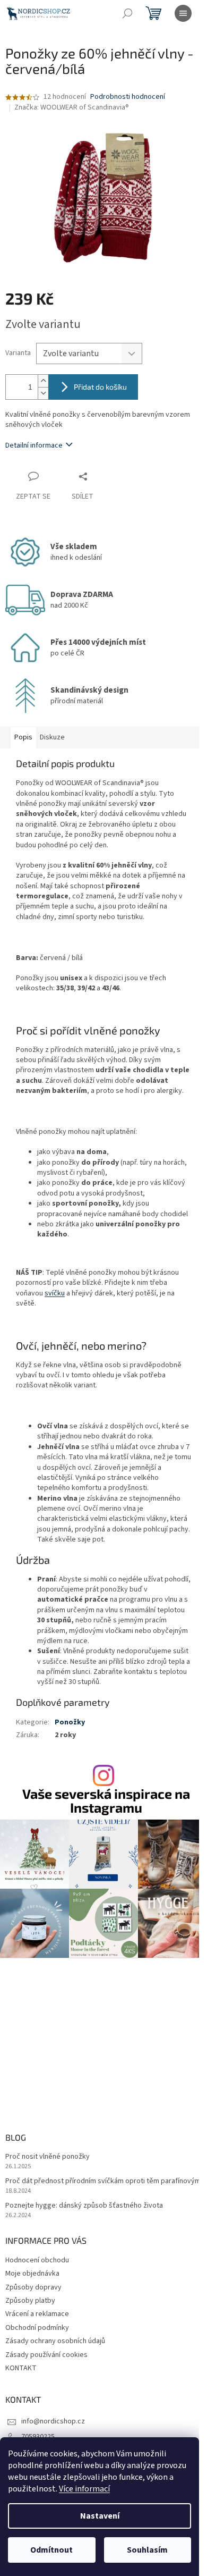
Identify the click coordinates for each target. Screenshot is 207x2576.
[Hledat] (127, 13)
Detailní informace (34, 445)
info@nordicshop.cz (53, 2421)
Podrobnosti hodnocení (128, 97)
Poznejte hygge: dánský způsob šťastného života (84, 2206)
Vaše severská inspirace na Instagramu (106, 1800)
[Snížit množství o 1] (43, 393)
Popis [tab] (23, 737)
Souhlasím (147, 2550)
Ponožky (70, 1722)
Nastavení (100, 2516)
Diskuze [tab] (52, 737)
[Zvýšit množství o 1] (43, 381)
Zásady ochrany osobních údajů (55, 2341)
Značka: (72, 107)
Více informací (84, 2489)
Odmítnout (51, 2550)
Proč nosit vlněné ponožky (48, 2157)
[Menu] (183, 13)
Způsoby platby (30, 2301)
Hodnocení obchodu (37, 2260)
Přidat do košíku (100, 387)
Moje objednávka (32, 2274)
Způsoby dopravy (33, 2287)
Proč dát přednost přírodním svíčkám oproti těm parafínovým (103, 2181)
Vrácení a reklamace (37, 2314)
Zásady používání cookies (46, 2355)
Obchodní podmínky (37, 2328)
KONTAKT (21, 2368)
